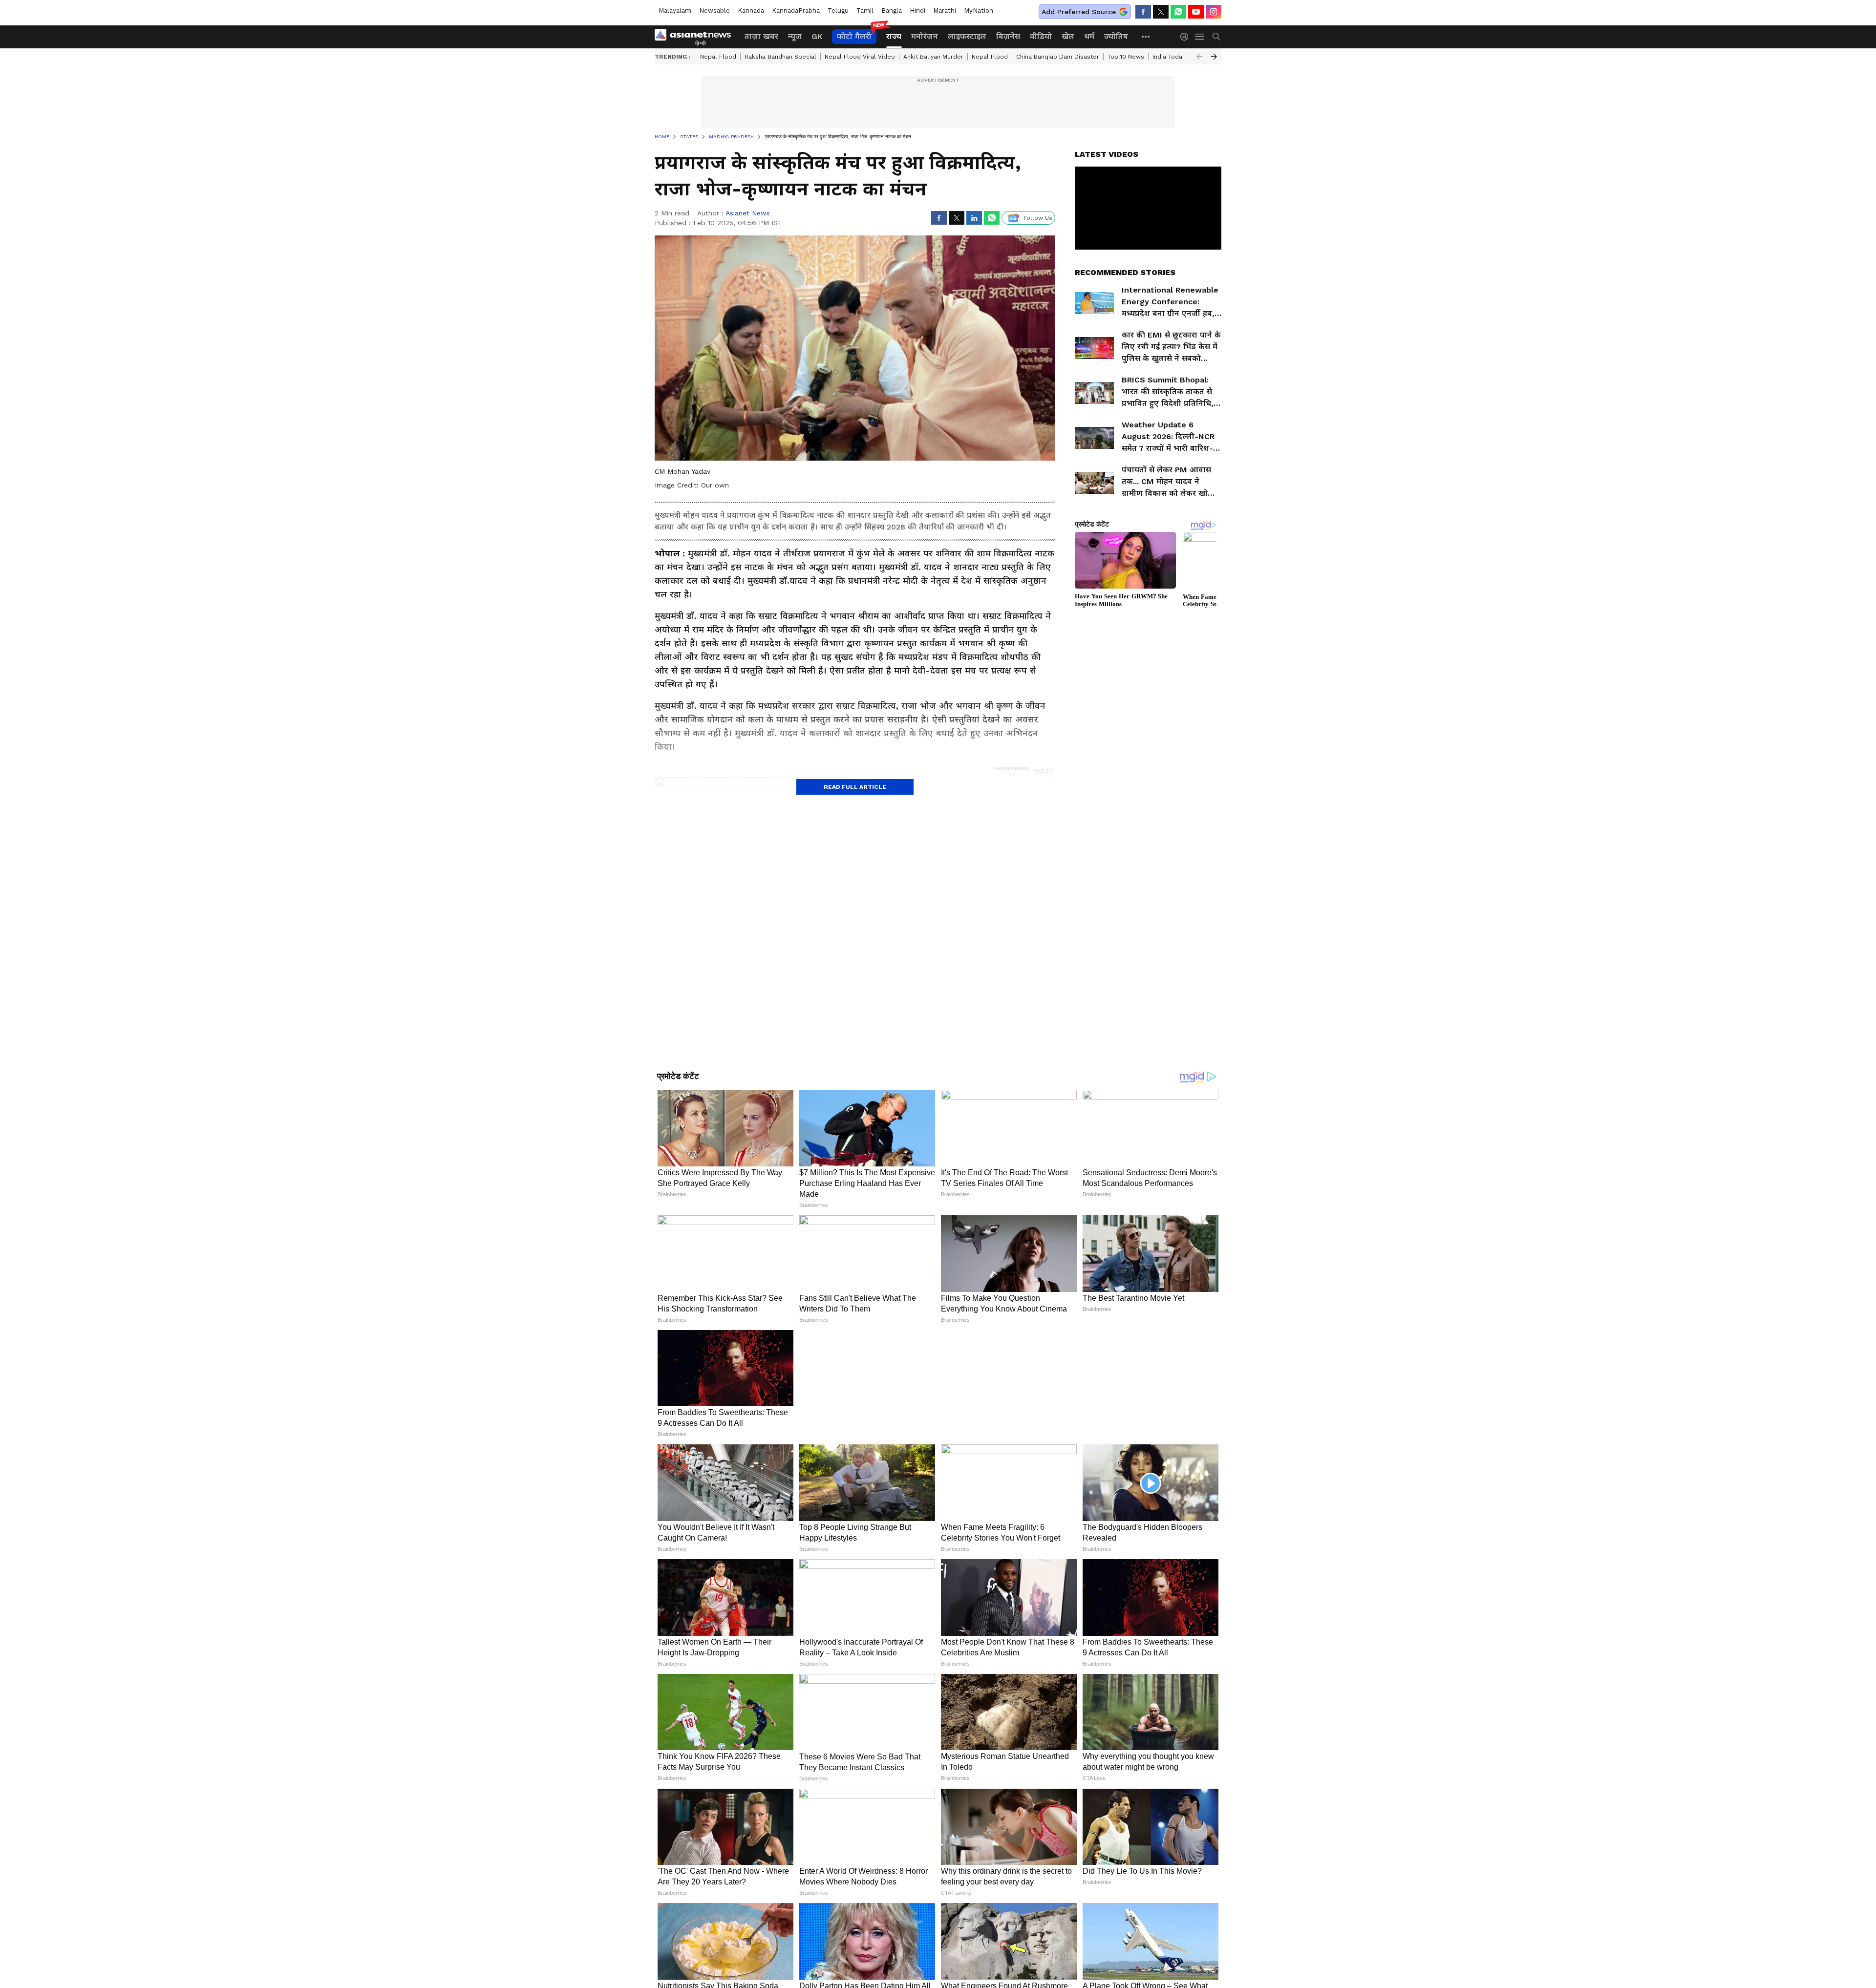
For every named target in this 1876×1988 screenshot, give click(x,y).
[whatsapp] (1178, 12)
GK (817, 36)
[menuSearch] (1216, 37)
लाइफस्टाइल (967, 36)
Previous (1199, 57)
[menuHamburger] (1200, 37)
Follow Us (1038, 218)
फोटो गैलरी (854, 36)
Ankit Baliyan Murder (933, 57)
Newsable (714, 11)
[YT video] (1196, 12)
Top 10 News (1126, 57)
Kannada (751, 11)
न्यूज (795, 36)
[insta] (1214, 12)
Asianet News (748, 213)
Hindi (917, 11)
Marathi (945, 11)
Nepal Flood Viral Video (860, 57)
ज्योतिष (1116, 36)
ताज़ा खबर (761, 36)
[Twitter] (1161, 12)
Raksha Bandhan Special (780, 57)
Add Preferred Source (1079, 12)
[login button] (1187, 37)
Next (1214, 57)
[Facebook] (1143, 12)
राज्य (894, 36)
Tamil (865, 11)
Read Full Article (855, 787)
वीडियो (1041, 36)
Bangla (892, 11)
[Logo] (696, 37)
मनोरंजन (925, 36)
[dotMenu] (1146, 36)
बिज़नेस (1008, 36)
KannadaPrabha (796, 11)
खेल (1068, 36)
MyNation (979, 11)
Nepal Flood (718, 57)
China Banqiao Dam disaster (1058, 57)
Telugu (838, 11)
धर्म (1089, 36)
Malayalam (675, 11)
